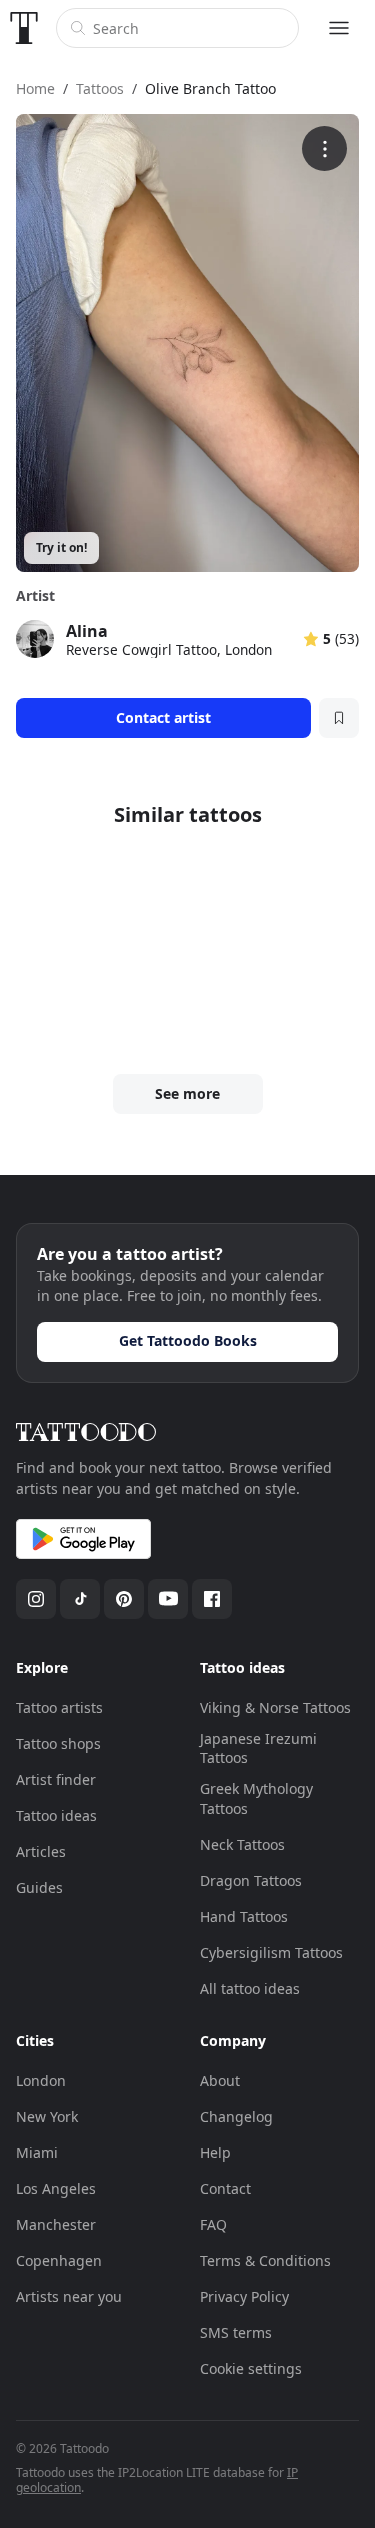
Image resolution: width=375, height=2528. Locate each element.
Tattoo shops (58, 1743)
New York (47, 2116)
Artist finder (56, 1779)
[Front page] (24, 28)
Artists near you (69, 2296)
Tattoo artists (59, 1707)
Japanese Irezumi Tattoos (258, 1748)
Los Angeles (56, 2188)
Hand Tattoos (244, 1916)
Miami (37, 2152)
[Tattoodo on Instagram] (36, 1599)
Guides (39, 1887)
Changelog (236, 2116)
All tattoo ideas (250, 1988)
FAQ (213, 2224)
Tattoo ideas (56, 1815)
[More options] (324, 148)
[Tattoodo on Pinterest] (124, 1599)
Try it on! (61, 547)
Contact (225, 2188)
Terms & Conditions (265, 2260)
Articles (41, 1851)
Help (215, 2152)
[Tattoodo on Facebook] (212, 1599)
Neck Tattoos (242, 1844)
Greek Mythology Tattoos (256, 1798)
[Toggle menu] (339, 28)
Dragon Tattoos (251, 1880)
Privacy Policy (244, 2296)
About (220, 2080)
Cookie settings (251, 2368)
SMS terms (236, 2332)
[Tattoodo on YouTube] (168, 1599)
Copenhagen (59, 2260)
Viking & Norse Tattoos (275, 1707)
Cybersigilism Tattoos (271, 1952)
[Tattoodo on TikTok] (80, 1599)
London (41, 2080)
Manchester (56, 2224)
